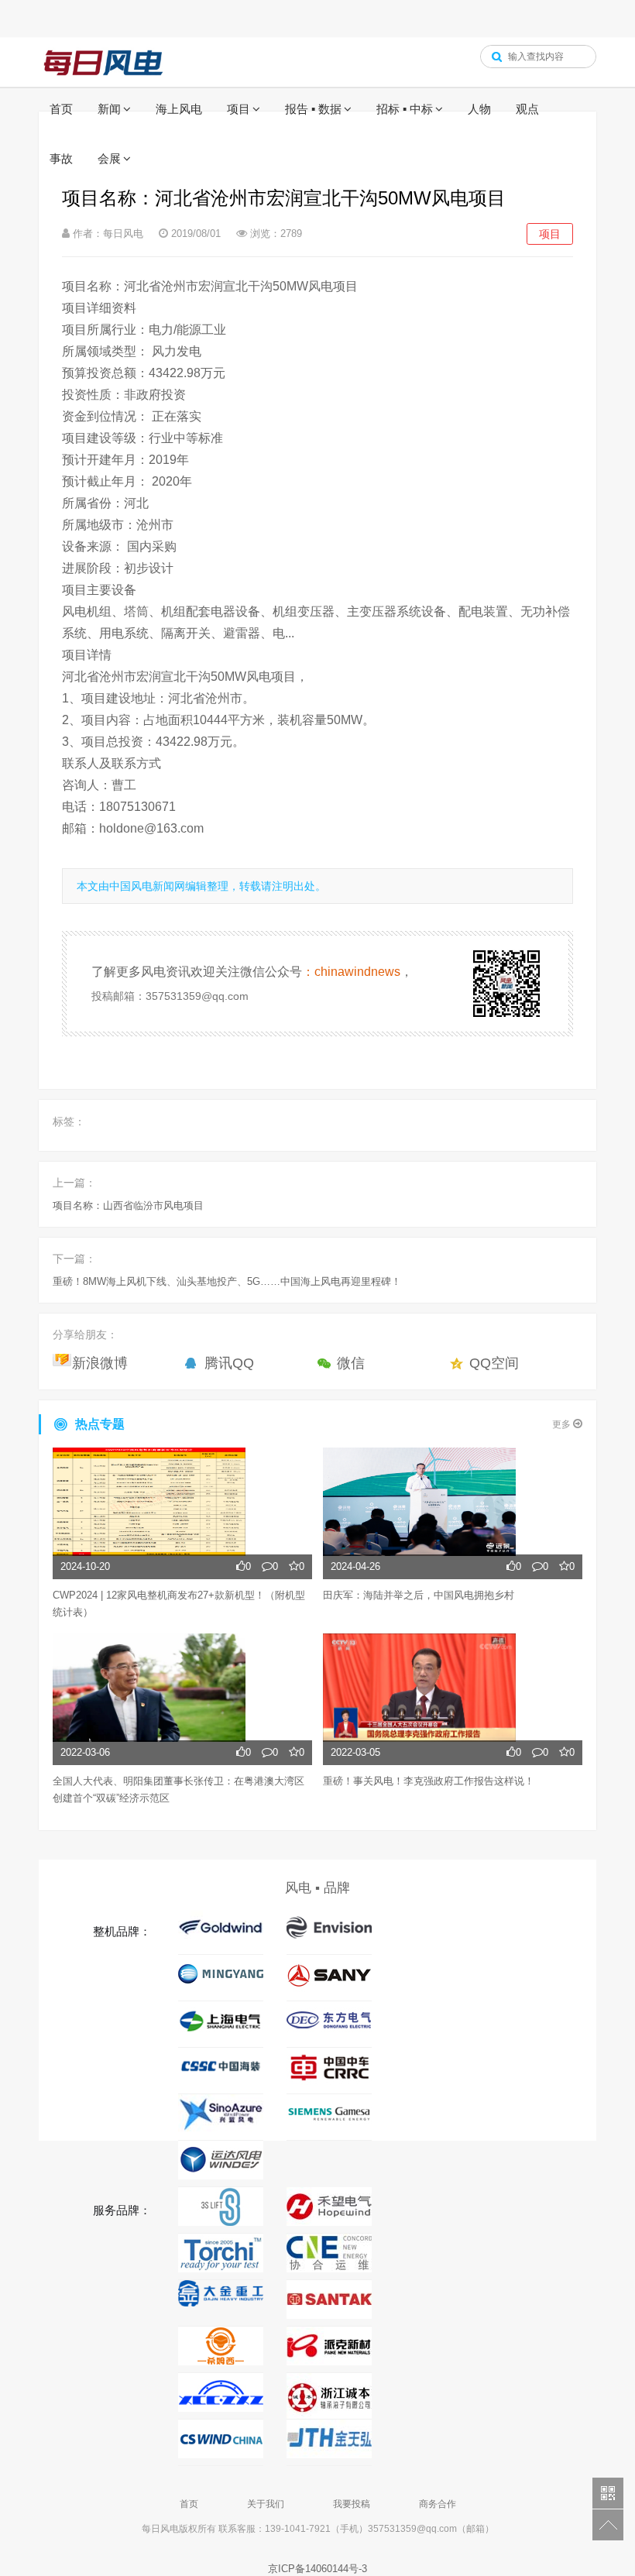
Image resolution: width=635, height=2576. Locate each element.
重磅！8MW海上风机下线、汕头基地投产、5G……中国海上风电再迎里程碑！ (227, 1281)
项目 (239, 109)
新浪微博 (100, 1363)
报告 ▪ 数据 (313, 109)
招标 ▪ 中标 (405, 109)
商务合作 (438, 2504)
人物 (479, 109)
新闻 (109, 109)
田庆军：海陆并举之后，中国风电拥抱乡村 (419, 1595)
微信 (351, 1363)
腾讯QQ (229, 1363)
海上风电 (179, 109)
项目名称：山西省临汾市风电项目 (128, 1206)
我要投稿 (352, 2504)
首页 (61, 109)
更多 (563, 1424)
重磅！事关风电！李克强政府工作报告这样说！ (429, 1781)
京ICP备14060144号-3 (317, 2569)
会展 (109, 158)
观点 (527, 109)
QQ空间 (494, 1363)
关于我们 (266, 2504)
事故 (61, 158)
